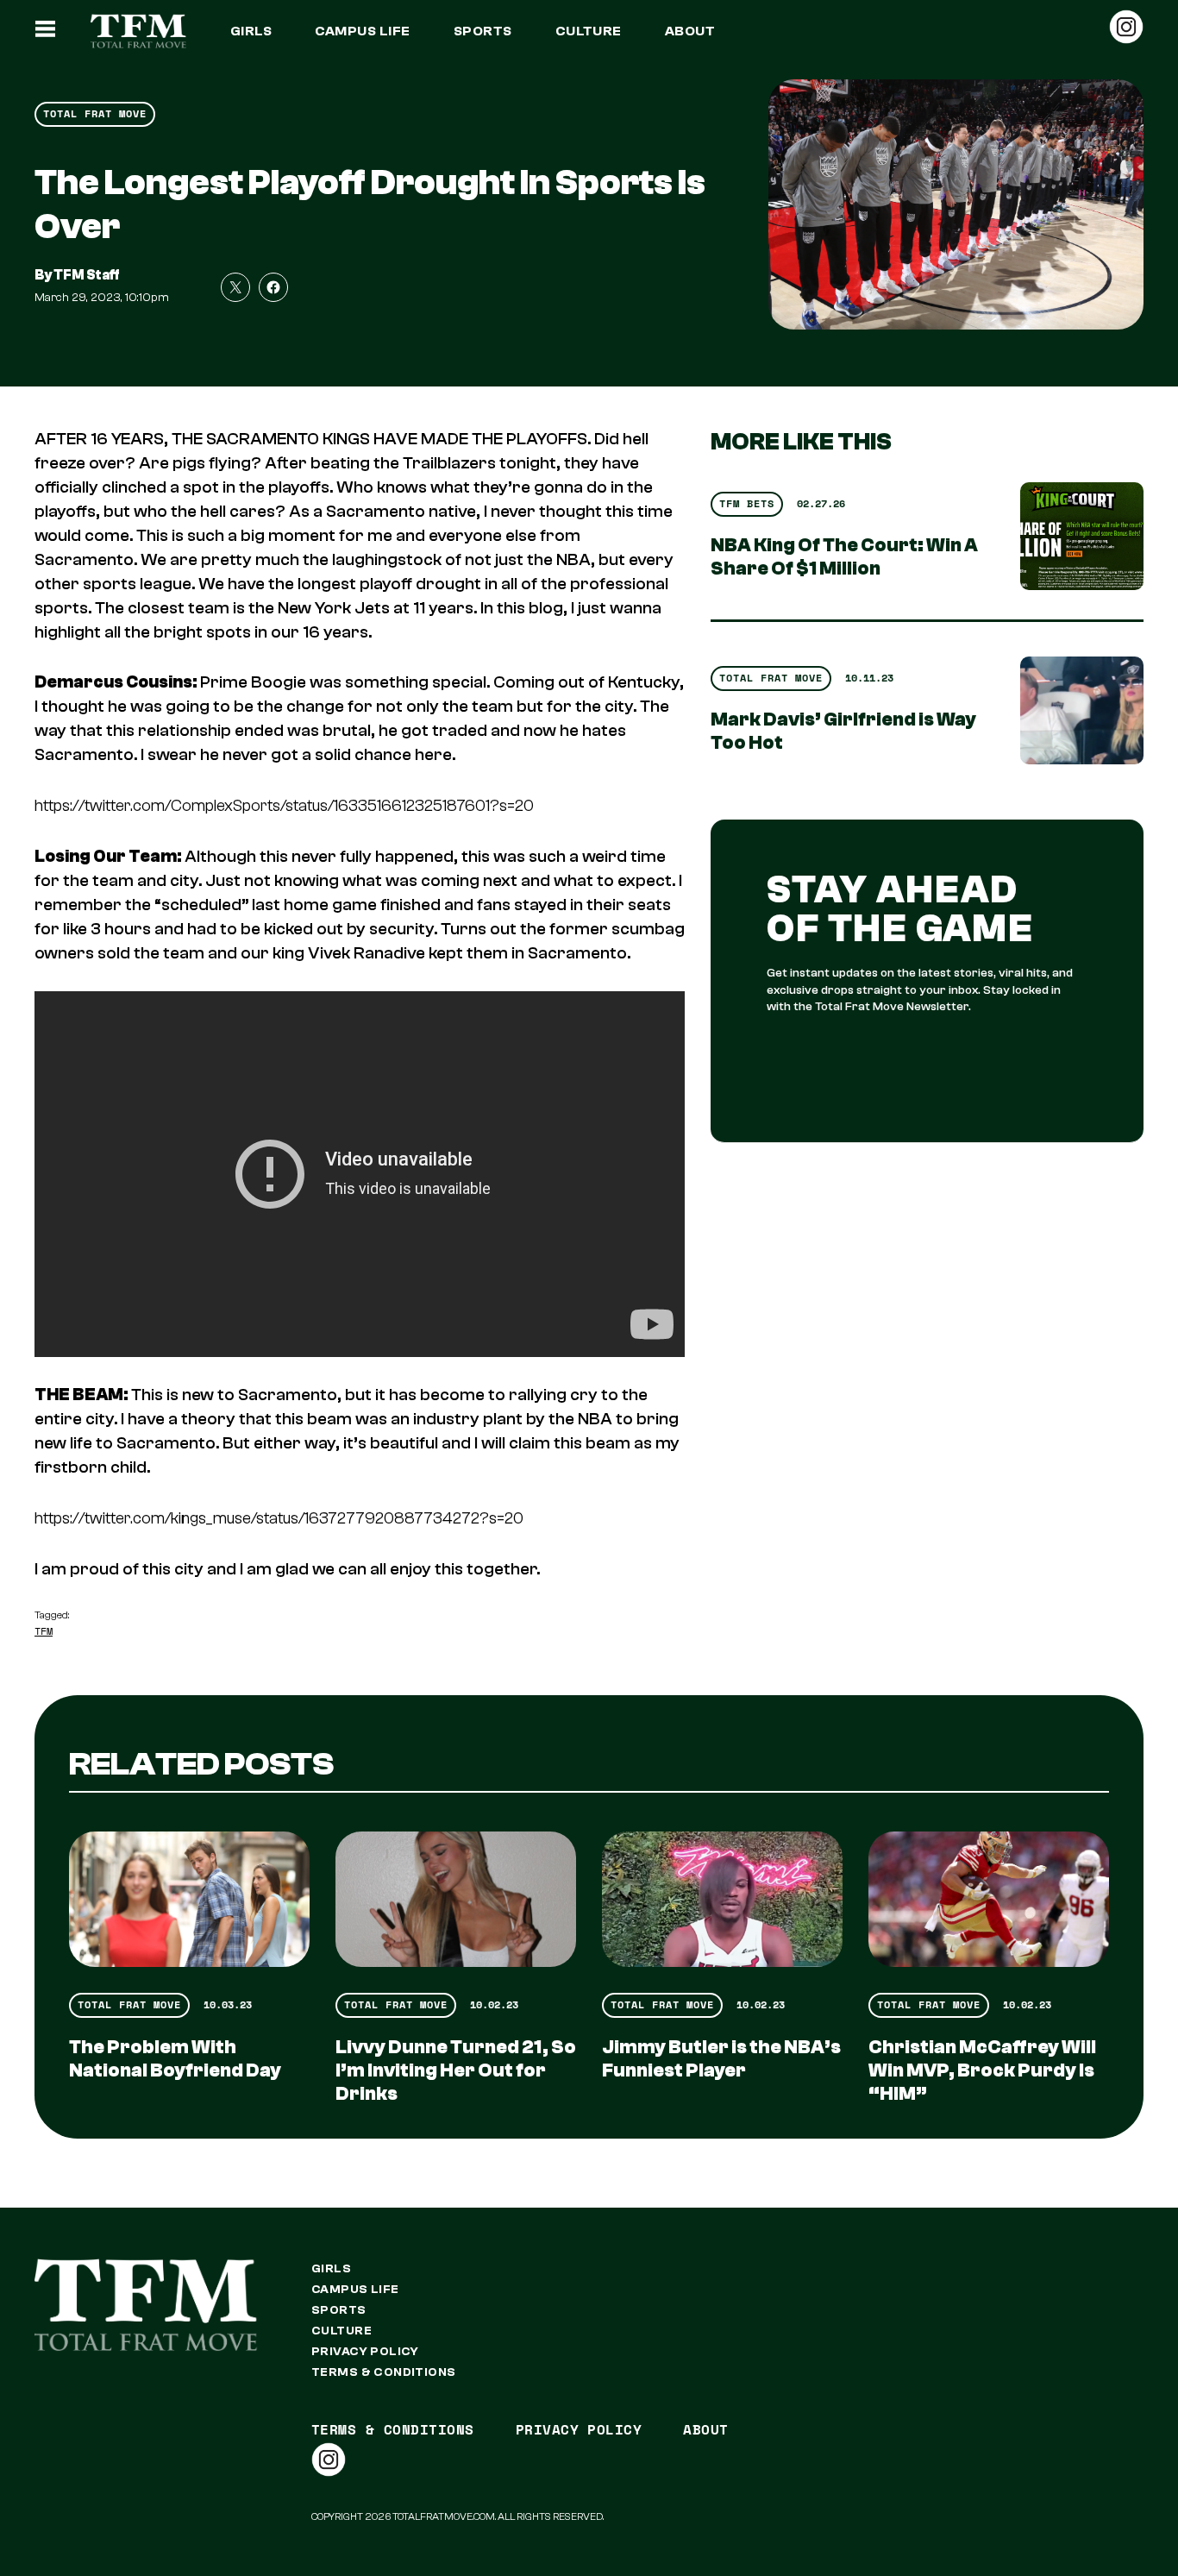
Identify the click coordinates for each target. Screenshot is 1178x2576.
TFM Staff (87, 275)
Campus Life (362, 31)
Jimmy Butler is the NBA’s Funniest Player (721, 2059)
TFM (44, 1631)
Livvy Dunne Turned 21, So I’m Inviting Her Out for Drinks (456, 2070)
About (690, 31)
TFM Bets (747, 503)
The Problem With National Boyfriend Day (175, 2059)
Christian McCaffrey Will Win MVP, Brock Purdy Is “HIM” (982, 2070)
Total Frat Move (95, 113)
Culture (589, 31)
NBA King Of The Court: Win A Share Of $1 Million (844, 557)
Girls (251, 31)
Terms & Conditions (384, 2372)
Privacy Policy (365, 2352)
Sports (483, 31)
